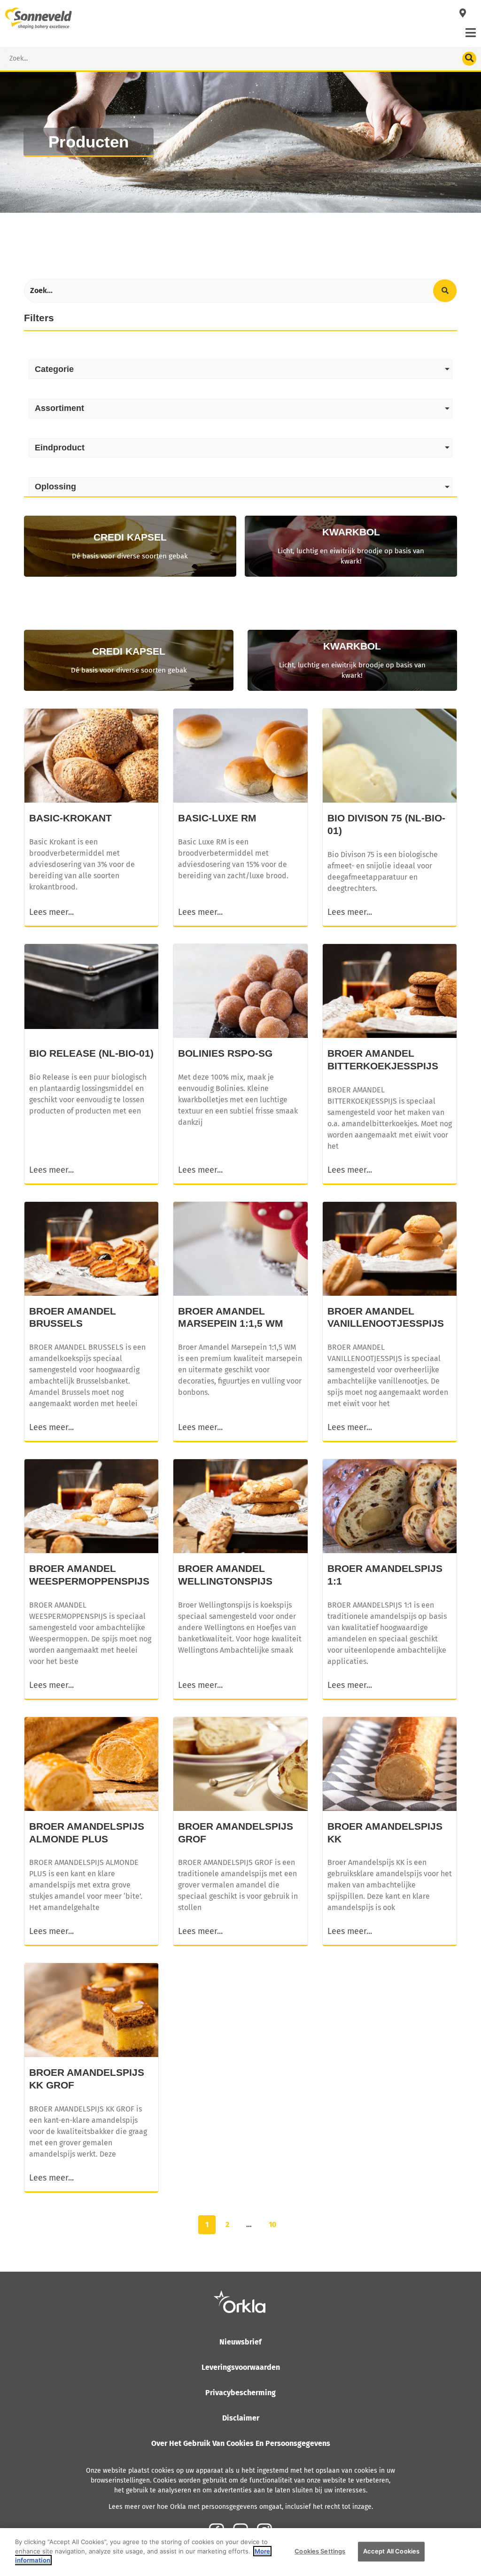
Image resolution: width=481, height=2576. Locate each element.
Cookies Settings (320, 2551)
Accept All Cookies (391, 2551)
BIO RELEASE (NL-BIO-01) (91, 1053)
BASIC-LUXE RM (217, 818)
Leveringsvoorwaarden (241, 2367)
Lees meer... (51, 912)
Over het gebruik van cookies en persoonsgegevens (241, 2443)
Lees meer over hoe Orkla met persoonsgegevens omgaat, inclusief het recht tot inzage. (241, 2507)
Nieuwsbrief (240, 2342)
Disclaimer (241, 2418)
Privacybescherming (240, 2393)
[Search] (469, 59)
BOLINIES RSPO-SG (225, 1053)
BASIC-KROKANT (70, 818)
